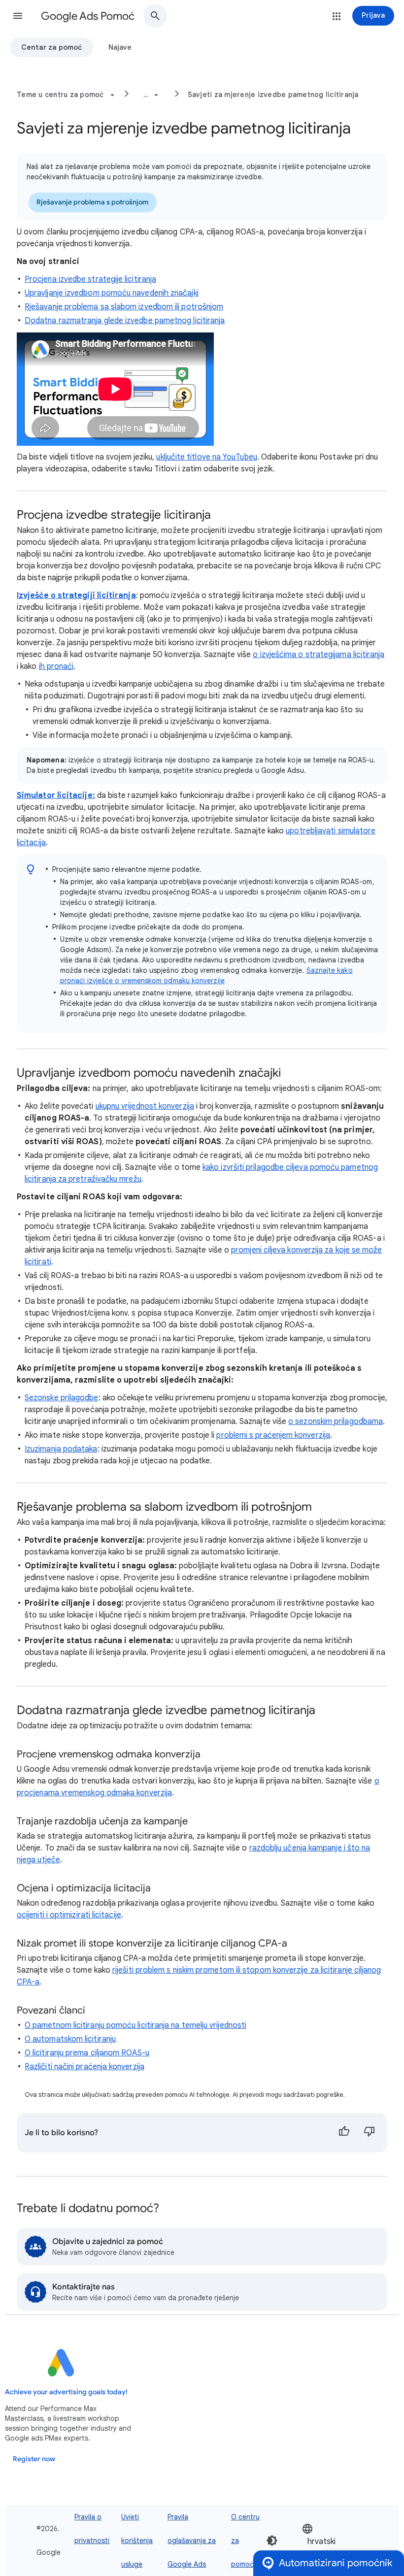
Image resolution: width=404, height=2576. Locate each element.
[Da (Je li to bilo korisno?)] (344, 2133)
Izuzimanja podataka (61, 1449)
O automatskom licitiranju (70, 2039)
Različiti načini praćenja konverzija (84, 2067)
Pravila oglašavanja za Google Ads (192, 2541)
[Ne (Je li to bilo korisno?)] (370, 2133)
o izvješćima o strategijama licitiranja (319, 655)
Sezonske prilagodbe (62, 1398)
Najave (120, 47)
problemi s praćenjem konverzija (273, 1435)
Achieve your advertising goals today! (66, 2392)
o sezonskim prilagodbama (336, 1421)
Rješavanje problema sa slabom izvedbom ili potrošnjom (124, 307)
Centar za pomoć (51, 47)
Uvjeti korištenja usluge (137, 2541)
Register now (34, 2459)
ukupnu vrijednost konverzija (145, 1106)
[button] (18, 16)
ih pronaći (56, 666)
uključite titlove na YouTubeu (206, 457)
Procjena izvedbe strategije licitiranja (90, 279)
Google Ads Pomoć (88, 16)
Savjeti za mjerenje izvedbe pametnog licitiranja (273, 95)
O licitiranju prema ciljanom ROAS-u (87, 2053)
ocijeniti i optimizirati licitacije (69, 1915)
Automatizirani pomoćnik (336, 2563)
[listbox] (332, 2541)
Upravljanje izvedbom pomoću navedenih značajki (112, 293)
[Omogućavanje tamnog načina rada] (272, 2541)
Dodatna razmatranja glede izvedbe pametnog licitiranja (125, 321)
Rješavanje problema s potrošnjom (93, 202)
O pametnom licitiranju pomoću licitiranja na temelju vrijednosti (135, 2025)
